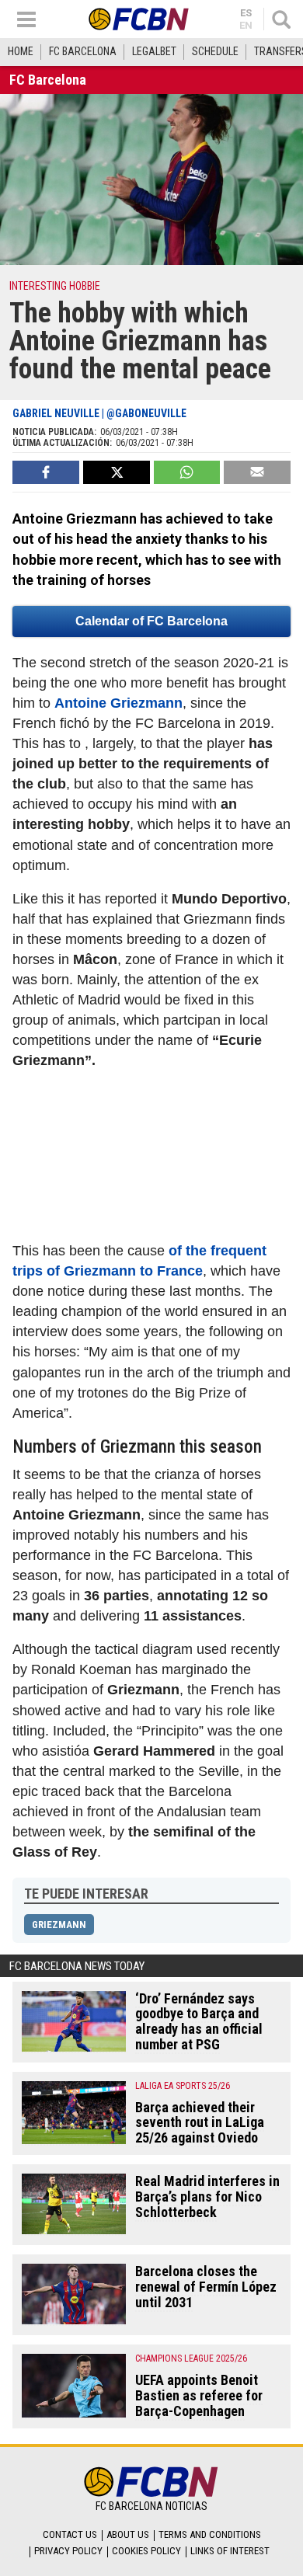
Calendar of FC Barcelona (151, 621)
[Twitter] (117, 472)
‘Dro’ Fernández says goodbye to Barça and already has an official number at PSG (199, 2021)
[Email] (257, 472)
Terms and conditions (210, 2534)
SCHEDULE (215, 51)
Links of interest (230, 2551)
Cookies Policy (146, 2551)
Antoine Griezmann (118, 703)
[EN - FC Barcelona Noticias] (139, 19)
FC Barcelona (83, 51)
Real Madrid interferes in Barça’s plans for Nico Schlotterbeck (207, 2197)
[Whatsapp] (187, 472)
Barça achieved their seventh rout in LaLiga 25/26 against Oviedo (200, 2123)
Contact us (70, 2534)
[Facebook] (46, 472)
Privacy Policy (68, 2551)
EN (246, 25)
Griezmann (59, 1925)
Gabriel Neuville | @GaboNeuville (99, 413)
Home (21, 51)
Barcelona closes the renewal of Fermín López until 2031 (206, 2287)
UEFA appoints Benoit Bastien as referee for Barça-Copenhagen (199, 2395)
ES (246, 13)
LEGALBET (154, 51)
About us (128, 2534)
